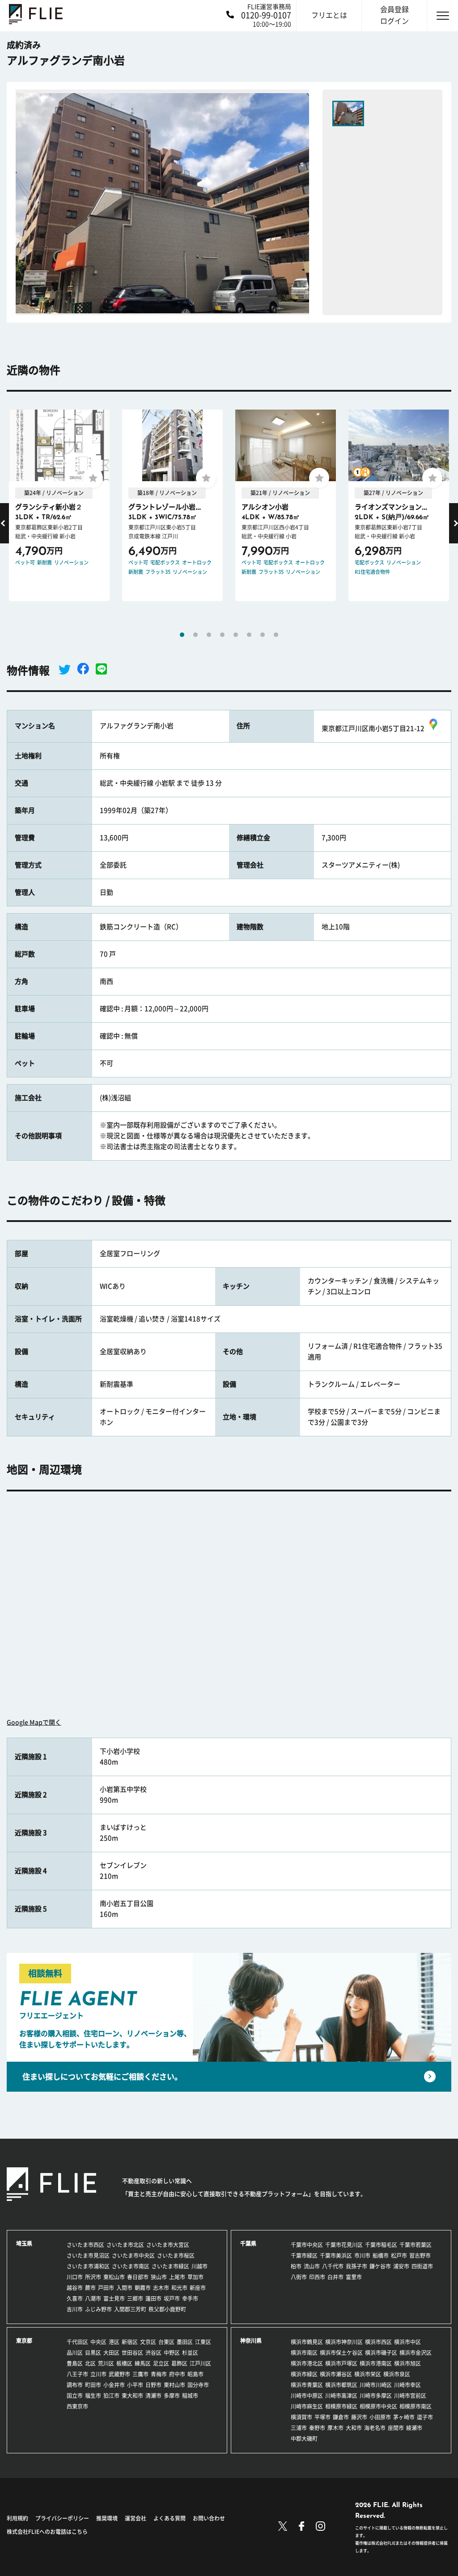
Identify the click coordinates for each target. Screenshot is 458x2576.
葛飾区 (179, 2363)
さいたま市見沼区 (88, 2256)
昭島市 (195, 2374)
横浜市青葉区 (307, 2385)
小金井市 (114, 2385)
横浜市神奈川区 (344, 2342)
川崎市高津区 (341, 2396)
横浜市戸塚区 (341, 2363)
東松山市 (114, 2277)
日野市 (153, 2385)
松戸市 (399, 2256)
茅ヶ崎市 (404, 2417)
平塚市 (322, 2417)
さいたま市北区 (125, 2245)
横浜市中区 (407, 2342)
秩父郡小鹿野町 (167, 2309)
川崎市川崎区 (376, 2385)
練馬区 (143, 2363)
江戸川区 (200, 2363)
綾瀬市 (414, 2428)
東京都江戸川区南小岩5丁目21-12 (373, 728)
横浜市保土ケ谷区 (341, 2353)
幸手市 (190, 2298)
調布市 (75, 2385)
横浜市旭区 (407, 2363)
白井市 (335, 2277)
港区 (114, 2342)
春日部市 (138, 2277)
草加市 (195, 2277)
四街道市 (422, 2266)
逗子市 (425, 2417)
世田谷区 (132, 2353)
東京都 (24, 2341)
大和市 (354, 2428)
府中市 (177, 2374)
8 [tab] (276, 635)
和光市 (179, 2288)
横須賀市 (301, 2417)
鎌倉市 (341, 2417)
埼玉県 (24, 2243)
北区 (90, 2363)
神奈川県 (251, 2341)
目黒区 (93, 2353)
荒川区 (106, 2363)
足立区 (161, 2363)
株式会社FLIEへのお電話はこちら (47, 2532)
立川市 (98, 2374)
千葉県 (248, 2243)
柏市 (296, 2266)
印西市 (317, 2277)
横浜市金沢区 (416, 2353)
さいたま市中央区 (133, 2256)
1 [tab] (182, 635)
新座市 (198, 2288)
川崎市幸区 (407, 2385)
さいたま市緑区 (170, 2266)
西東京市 (77, 2406)
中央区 (98, 2342)
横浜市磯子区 (381, 2353)
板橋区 (124, 2363)
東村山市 (174, 2385)
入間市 (124, 2288)
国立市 (75, 2396)
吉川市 (75, 2309)
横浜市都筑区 (341, 2385)
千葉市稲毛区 (381, 2245)
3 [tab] (209, 635)
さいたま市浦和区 (88, 2266)
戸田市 (106, 2288)
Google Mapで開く (34, 1722)
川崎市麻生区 (307, 2406)
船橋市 (381, 2256)
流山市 (312, 2266)
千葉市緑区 (304, 2256)
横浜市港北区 (307, 2363)
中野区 (172, 2353)
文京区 (148, 2342)
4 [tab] (222, 635)
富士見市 (114, 2298)
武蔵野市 (119, 2374)
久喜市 (75, 2298)
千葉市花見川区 (344, 2245)
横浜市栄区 (368, 2374)
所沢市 (93, 2277)
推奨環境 (107, 2518)
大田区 (111, 2353)
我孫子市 (356, 2266)
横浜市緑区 (304, 2374)
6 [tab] (249, 635)
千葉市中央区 (307, 2245)
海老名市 (375, 2428)
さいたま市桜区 (176, 2256)
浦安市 (401, 2266)
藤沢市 (359, 2417)
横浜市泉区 (397, 2374)
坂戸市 (172, 2298)
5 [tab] (236, 635)
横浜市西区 (378, 2342)
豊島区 (75, 2363)
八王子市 (77, 2374)
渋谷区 (153, 2353)
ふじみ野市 (98, 2309)
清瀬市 (153, 2396)
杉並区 (190, 2353)
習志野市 (420, 2256)
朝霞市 (143, 2288)
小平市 (135, 2385)
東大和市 (132, 2396)
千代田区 (77, 2342)
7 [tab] (263, 635)
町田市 (93, 2385)
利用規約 (17, 2518)
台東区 (166, 2342)
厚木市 (335, 2428)
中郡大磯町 (304, 2439)
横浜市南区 (304, 2353)
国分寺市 (198, 2385)
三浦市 (299, 2428)
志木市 (161, 2288)
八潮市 (93, 2298)
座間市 (396, 2428)
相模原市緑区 (341, 2406)
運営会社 (136, 2518)
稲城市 (190, 2396)
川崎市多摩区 (376, 2396)
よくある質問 (170, 2518)
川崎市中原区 (307, 2396)
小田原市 (380, 2417)
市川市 (362, 2256)
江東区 (203, 2342)
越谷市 (75, 2288)
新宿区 (130, 2342)
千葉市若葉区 (416, 2245)
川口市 (75, 2277)
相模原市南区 (416, 2406)
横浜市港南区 (376, 2363)
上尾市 (177, 2277)
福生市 (93, 2396)
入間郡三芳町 (130, 2309)
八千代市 (333, 2266)
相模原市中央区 (378, 2406)
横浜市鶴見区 (307, 2342)
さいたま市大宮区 (168, 2245)
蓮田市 (153, 2298)
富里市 (354, 2277)
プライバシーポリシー (62, 2518)
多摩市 (172, 2396)
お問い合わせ (209, 2518)
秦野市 (317, 2428)
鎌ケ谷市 (380, 2266)
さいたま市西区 (85, 2245)
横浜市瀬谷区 (336, 2374)
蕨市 (90, 2288)
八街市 (299, 2277)
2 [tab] (195, 635)
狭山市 (159, 2277)
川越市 (199, 2266)
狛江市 (111, 2396)
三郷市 (135, 2298)
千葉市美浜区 (336, 2256)
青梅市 (159, 2374)
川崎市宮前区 (410, 2396)
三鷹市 (140, 2374)
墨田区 (185, 2342)
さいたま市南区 (131, 2266)
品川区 (75, 2353)
